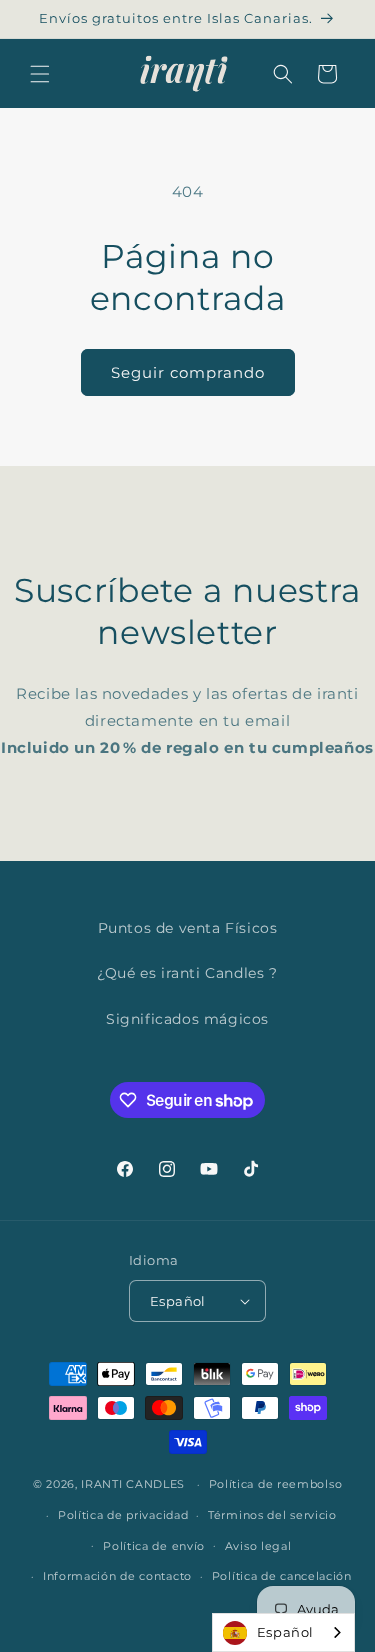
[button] (40, 74)
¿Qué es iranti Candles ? (187, 973)
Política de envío (154, 1546)
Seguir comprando (188, 372)
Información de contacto (117, 1576)
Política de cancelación (282, 1576)
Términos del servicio (272, 1515)
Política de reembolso (276, 1484)
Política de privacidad (123, 1515)
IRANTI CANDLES (133, 1484)
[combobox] (283, 1632)
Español (285, 1632)
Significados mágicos (187, 1019)
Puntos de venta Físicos (188, 928)
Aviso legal (258, 1546)
